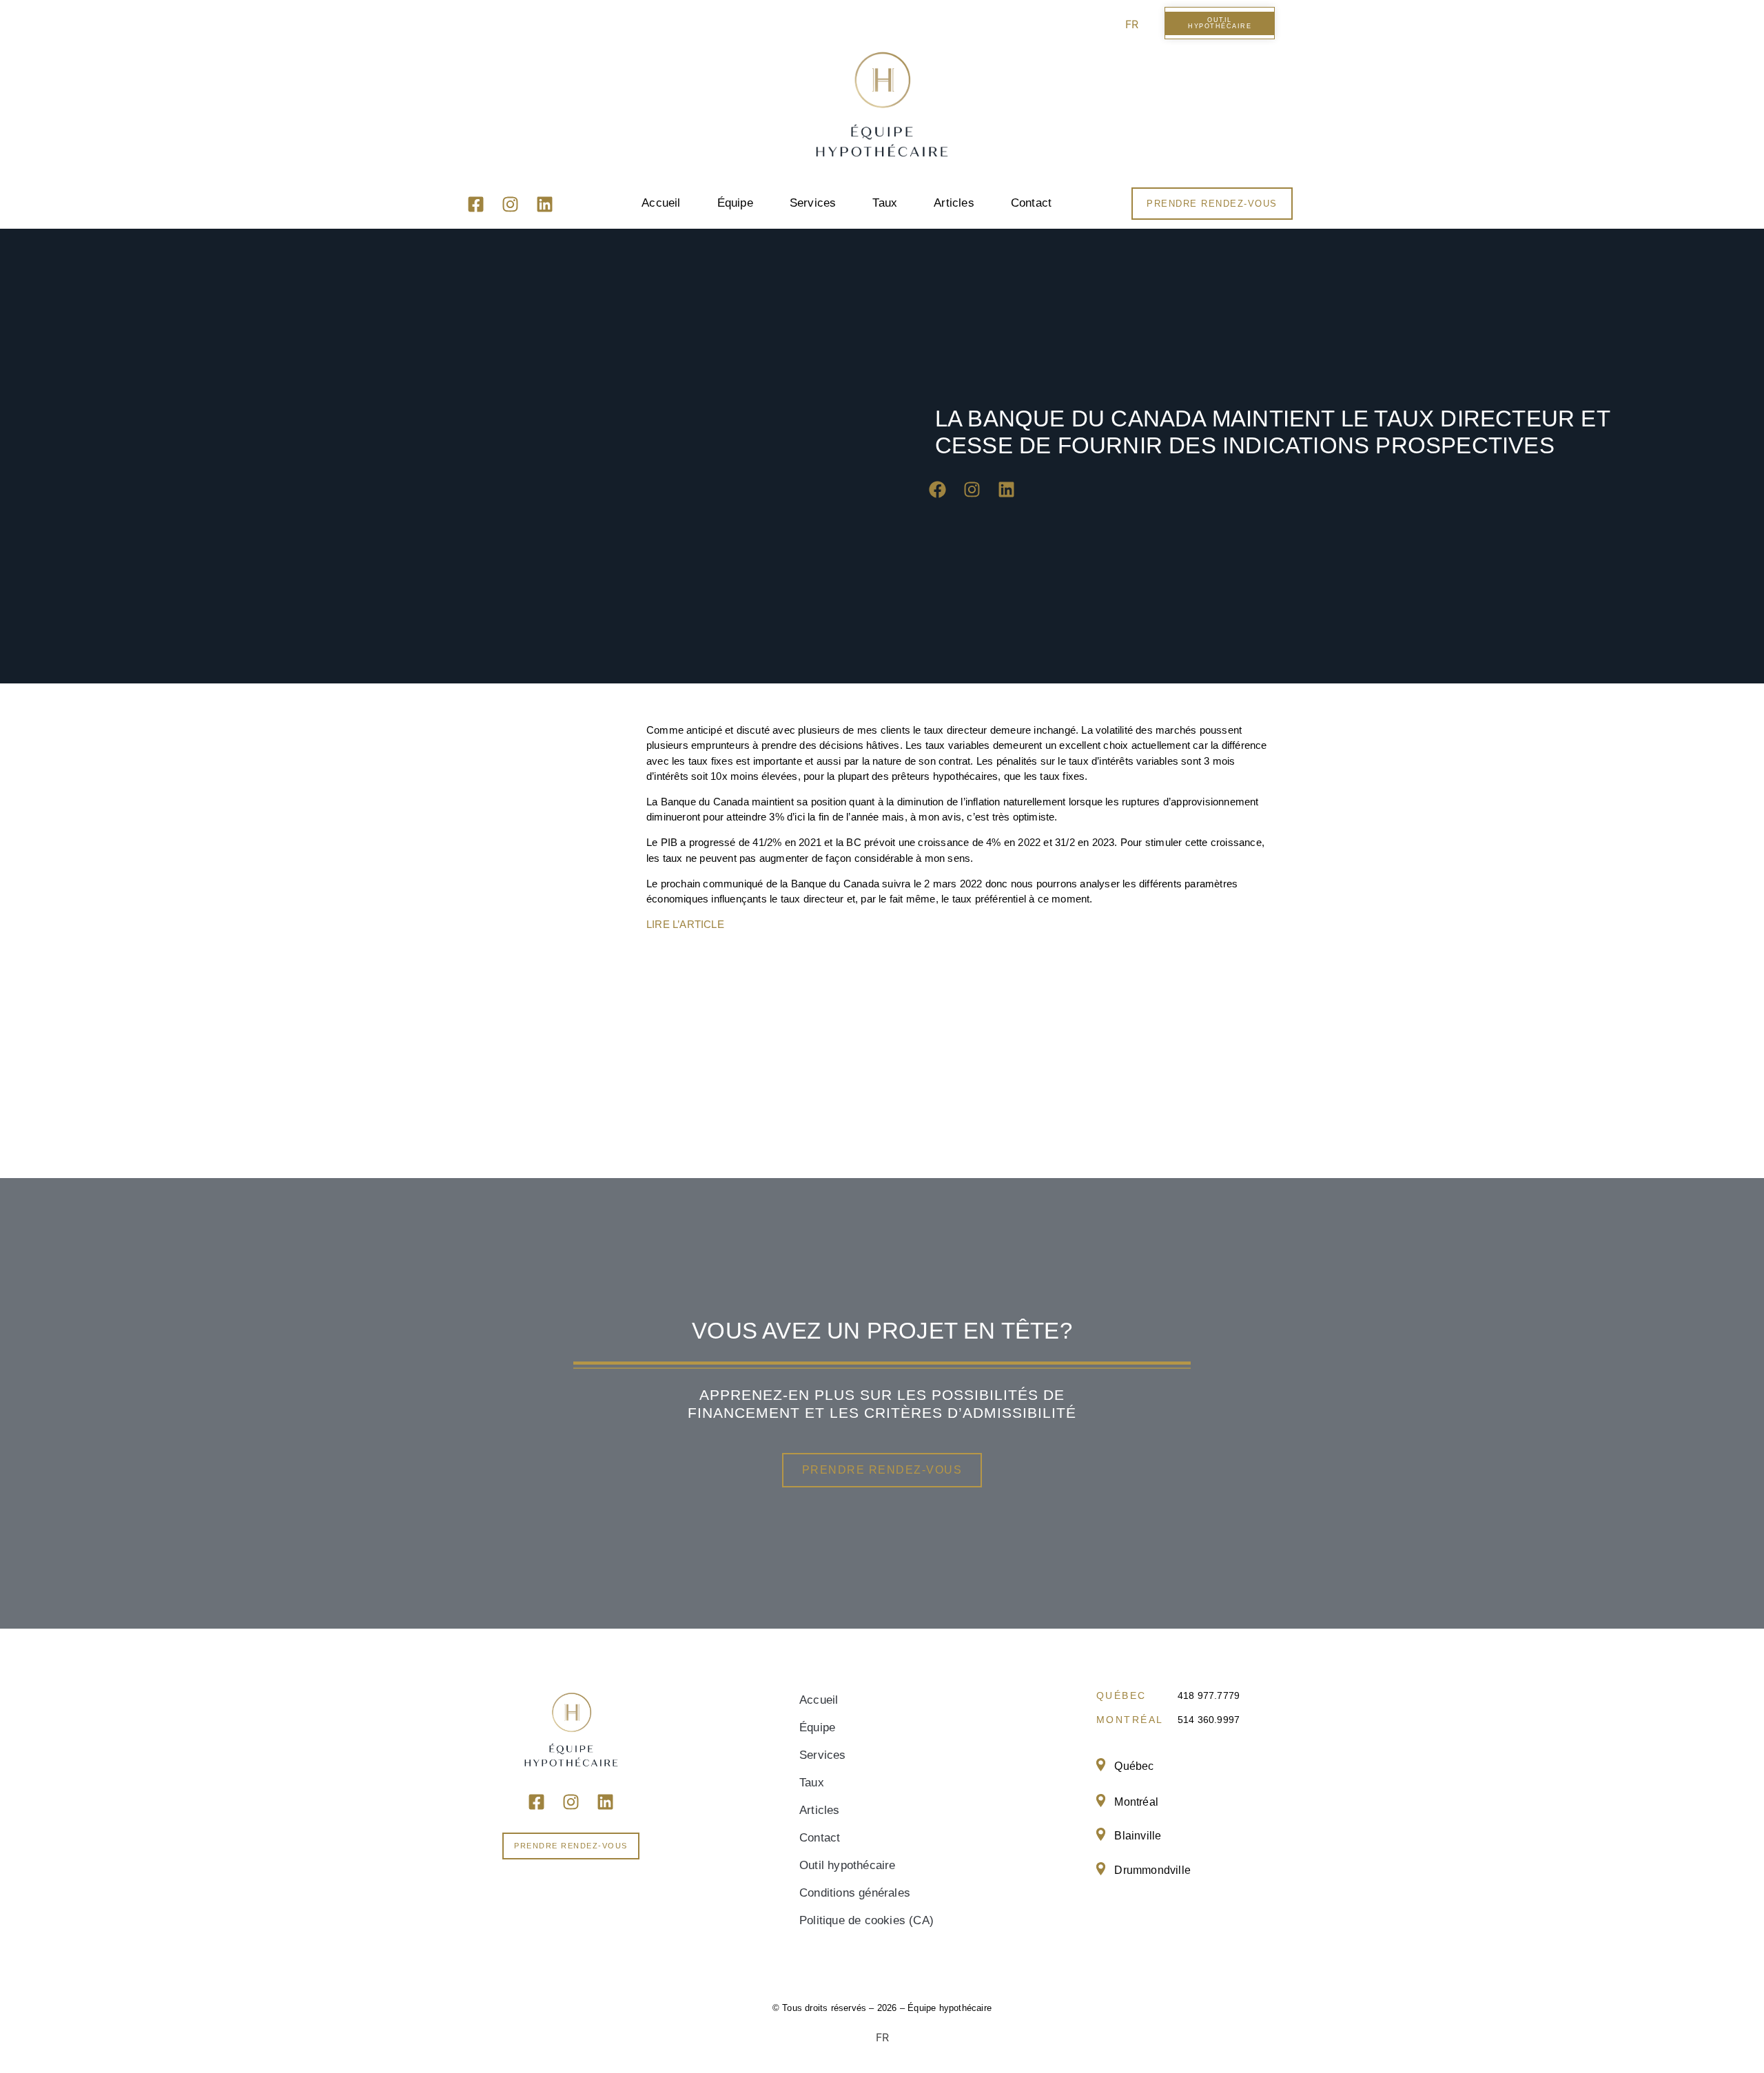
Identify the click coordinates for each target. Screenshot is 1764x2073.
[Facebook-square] (476, 205)
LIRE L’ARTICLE (685, 924)
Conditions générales (855, 1893)
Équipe (735, 203)
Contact (1031, 203)
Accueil (661, 203)
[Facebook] (937, 490)
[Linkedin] (545, 205)
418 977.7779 (1209, 1695)
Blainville (1138, 1836)
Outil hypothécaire (848, 1865)
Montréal (1136, 1802)
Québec (1134, 1766)
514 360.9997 (1209, 1720)
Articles (954, 203)
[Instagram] (511, 205)
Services (813, 203)
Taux (885, 203)
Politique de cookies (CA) (866, 1920)
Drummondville (1152, 1870)
